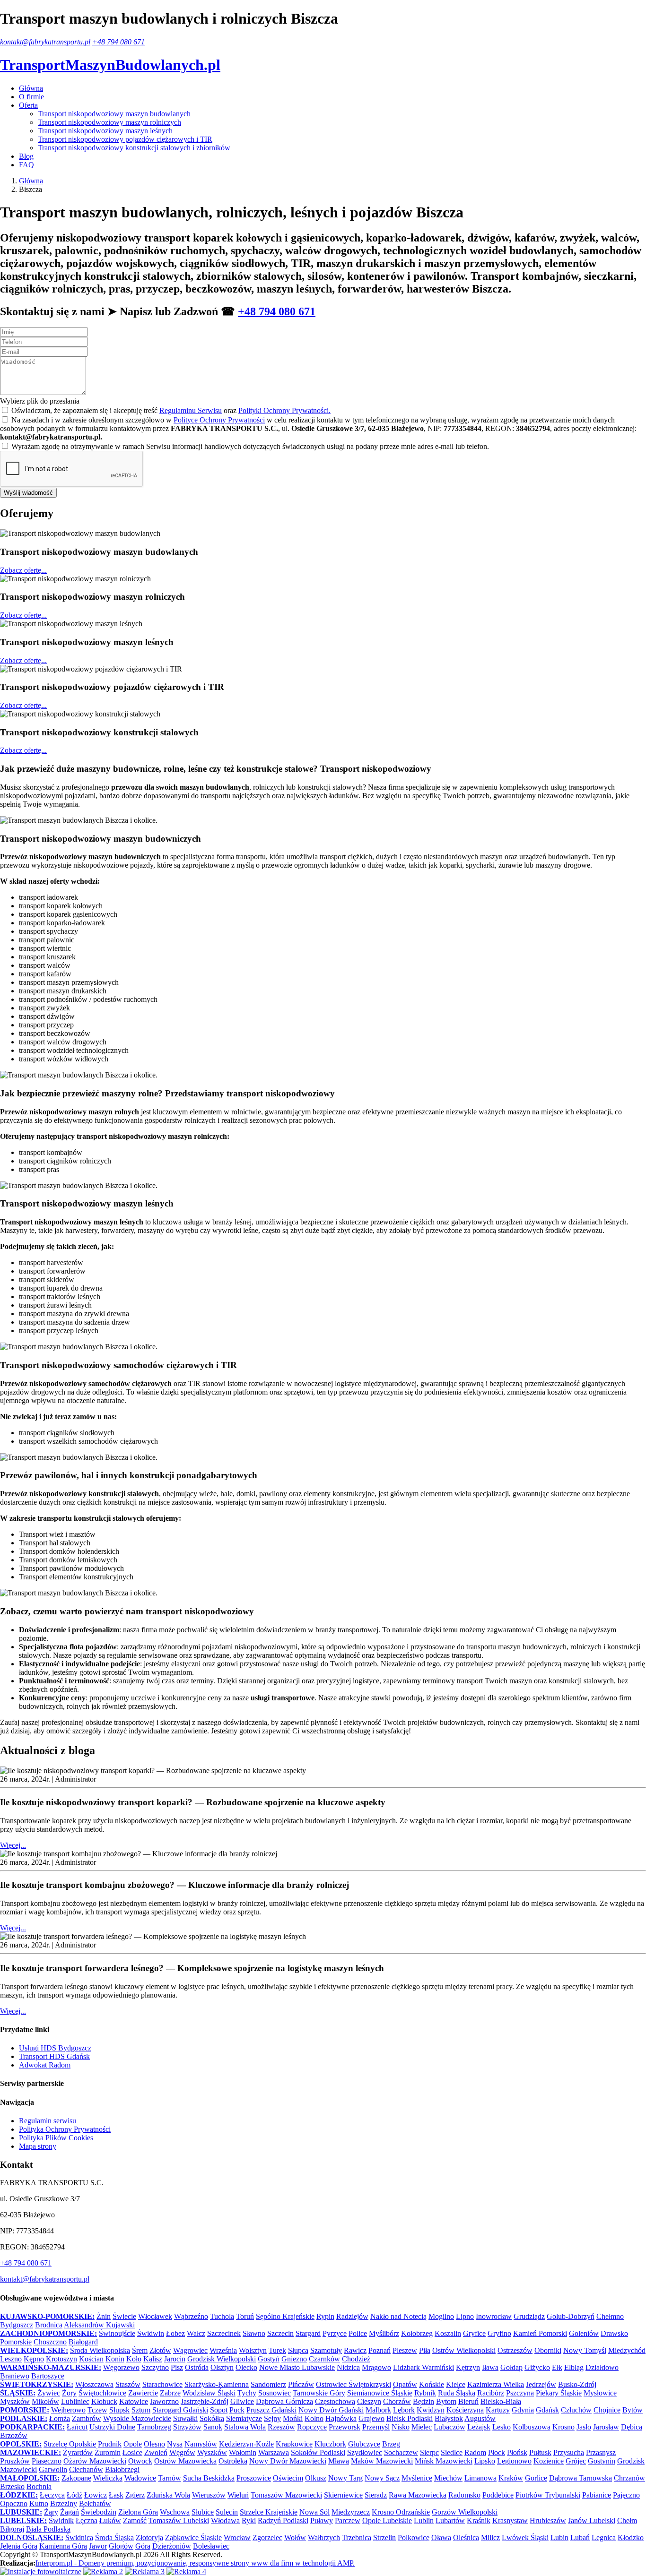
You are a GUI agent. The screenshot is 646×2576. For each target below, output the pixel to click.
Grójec (576, 2461)
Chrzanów (629, 2478)
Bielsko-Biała (501, 2401)
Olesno (154, 2444)
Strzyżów (187, 2427)
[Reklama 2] (103, 2572)
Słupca (298, 2350)
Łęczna (87, 2520)
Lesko (502, 2427)
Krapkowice (294, 2444)
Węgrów (182, 2452)
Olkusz (316, 2478)
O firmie (31, 97)
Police (358, 2333)
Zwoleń (156, 2452)
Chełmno (610, 2316)
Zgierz (135, 2495)
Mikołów (45, 2401)
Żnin (104, 2316)
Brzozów (14, 2435)
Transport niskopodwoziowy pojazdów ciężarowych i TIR (125, 139)
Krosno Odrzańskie (401, 2512)
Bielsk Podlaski (410, 2418)
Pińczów (301, 2384)
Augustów (480, 2418)
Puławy (322, 2520)
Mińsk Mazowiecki (444, 2461)
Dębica (632, 2427)
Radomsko (464, 2495)
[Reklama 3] (145, 2572)
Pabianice (597, 2495)
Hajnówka (341, 2418)
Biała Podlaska (48, 2529)
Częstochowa (335, 2401)
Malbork (378, 2410)
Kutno (39, 2503)
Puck (237, 2410)
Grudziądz (529, 2316)
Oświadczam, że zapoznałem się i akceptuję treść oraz (171, 410)
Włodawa (225, 2520)
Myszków (15, 2401)
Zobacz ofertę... (23, 570)
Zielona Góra (138, 2512)
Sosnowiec (275, 2393)
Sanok (213, 2427)
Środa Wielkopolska (100, 2350)
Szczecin (280, 2333)
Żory (69, 2393)
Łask (116, 2495)
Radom (475, 2452)
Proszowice (254, 2478)
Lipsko (485, 2461)
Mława (339, 2461)
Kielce (456, 2384)
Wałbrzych (324, 2537)
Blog (26, 156)
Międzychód (627, 2350)
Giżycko (537, 2367)
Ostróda (197, 2367)
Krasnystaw (510, 2520)
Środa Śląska (114, 2537)
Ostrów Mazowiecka (185, 2461)
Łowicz (96, 2495)
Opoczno (14, 2503)
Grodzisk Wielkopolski (222, 2359)
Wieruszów (209, 2495)
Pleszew (405, 2350)
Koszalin (448, 2333)
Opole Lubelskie (387, 2520)
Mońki (293, 2418)
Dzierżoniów (172, 2546)
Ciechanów (86, 2469)
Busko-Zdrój (577, 2384)
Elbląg (574, 2367)
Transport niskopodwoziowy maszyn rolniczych (109, 122)
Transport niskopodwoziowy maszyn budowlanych (114, 114)
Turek (277, 2350)
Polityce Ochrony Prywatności (219, 420)
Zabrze (170, 2393)
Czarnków (324, 2359)
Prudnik (110, 2444)
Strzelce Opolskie (70, 2444)
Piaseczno (47, 2461)
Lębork (404, 2410)
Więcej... (13, 1845)
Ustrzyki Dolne (112, 2427)
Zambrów (87, 2418)
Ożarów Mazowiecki (95, 2461)
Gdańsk (547, 2410)
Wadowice (140, 2478)
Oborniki (548, 2350)
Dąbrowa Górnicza (284, 2401)
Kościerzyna (465, 2410)
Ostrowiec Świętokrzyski (354, 2384)
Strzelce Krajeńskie (269, 2512)
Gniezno (294, 2359)
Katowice (134, 2401)
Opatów (405, 2384)
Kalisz (153, 2359)
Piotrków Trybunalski (548, 2495)
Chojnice (607, 2410)
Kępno (34, 2359)
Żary (51, 2512)
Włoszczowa (94, 2384)
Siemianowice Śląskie (380, 2393)
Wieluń (238, 2495)
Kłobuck (104, 2401)
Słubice (203, 2512)
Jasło (584, 2427)
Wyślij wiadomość (28, 493)
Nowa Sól (314, 2512)
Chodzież (356, 2359)
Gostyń (269, 2359)
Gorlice (536, 2478)
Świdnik (61, 2520)
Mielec (422, 2427)
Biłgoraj (12, 2529)
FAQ (26, 165)
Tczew (97, 2410)
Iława (490, 2367)
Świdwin (151, 2333)
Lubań (580, 2537)
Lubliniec (75, 2401)
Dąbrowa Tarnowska (581, 2478)
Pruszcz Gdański (271, 2410)
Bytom (446, 2401)
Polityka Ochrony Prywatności (65, 2129)
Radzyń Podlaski (283, 2520)
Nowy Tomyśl (585, 2350)
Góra (143, 2546)
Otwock (140, 2461)
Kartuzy (498, 2410)
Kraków (511, 2478)
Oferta (28, 105)
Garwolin (53, 2469)
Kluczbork (330, 2444)
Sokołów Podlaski (318, 2452)
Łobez (175, 2333)
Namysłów (201, 2444)
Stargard (308, 2333)
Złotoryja (149, 2537)
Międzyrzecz (351, 2512)
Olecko (246, 2367)
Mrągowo (376, 2367)
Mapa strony (38, 2146)
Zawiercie (143, 2393)
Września (223, 2350)
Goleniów (584, 2333)
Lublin (424, 2520)
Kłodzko (631, 2537)
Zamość (135, 2520)
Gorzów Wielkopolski (465, 2512)
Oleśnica (466, 2537)
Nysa (175, 2444)
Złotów (160, 2350)
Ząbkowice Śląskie (193, 2537)
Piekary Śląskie (559, 2393)
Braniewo (15, 2376)
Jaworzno (164, 2401)
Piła (425, 2350)
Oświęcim (288, 2478)
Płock (497, 2452)
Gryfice (474, 2333)
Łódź (74, 2495)
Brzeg (391, 2444)
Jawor (98, 2546)
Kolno (314, 2418)
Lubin (559, 2537)
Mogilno (441, 2316)
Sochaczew (401, 2452)
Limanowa (480, 2478)
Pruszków (15, 2461)
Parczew (348, 2520)
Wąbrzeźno (191, 2316)
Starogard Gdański (180, 2410)
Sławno (254, 2333)
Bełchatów (95, 2503)
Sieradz (376, 2495)
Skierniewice (343, 2495)
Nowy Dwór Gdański (331, 2410)
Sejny (272, 2418)
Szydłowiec (365, 2452)
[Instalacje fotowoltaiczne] (41, 2572)
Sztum (141, 2410)
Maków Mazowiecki (382, 2461)
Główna (31, 88)
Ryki (249, 2520)
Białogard (83, 2342)
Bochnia (39, 2486)
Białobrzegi (122, 2469)
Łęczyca (52, 2495)
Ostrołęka (233, 2461)
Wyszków (212, 2452)
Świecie (124, 2316)
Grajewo (371, 2418)
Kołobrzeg (417, 2333)
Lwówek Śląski (525, 2537)
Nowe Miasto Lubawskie (297, 2367)
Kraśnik (479, 2520)
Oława (441, 2537)
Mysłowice (600, 2393)
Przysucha (569, 2452)
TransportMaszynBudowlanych (110, 65)
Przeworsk (345, 2427)
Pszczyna (520, 2393)
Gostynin (602, 2461)
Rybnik (425, 2393)
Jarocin (175, 2359)
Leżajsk (479, 2427)
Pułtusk (540, 2452)
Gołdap (511, 2367)
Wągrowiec (190, 2350)
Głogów (121, 2546)
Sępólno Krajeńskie (285, 2316)
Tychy (247, 2393)
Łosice (132, 2452)
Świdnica (79, 2537)
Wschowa (175, 2512)
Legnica (604, 2537)
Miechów (448, 2478)
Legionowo (514, 2461)
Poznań (380, 2350)
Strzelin (384, 2537)
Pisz (177, 2367)
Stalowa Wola (245, 2427)
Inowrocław (494, 2316)
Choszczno (50, 2342)
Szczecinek (224, 2333)
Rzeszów (281, 2427)
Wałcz (196, 2333)
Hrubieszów (548, 2520)
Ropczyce (312, 2427)
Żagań (70, 2512)
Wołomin (243, 2452)
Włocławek (155, 2316)
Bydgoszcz (17, 2325)
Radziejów (352, 2316)
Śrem (140, 2350)
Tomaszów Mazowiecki (286, 2495)
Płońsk (517, 2452)
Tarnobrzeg (154, 2427)
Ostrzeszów (515, 2350)
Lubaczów (450, 2427)
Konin (115, 2359)
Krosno (563, 2427)
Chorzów (397, 2401)
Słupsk (119, 2410)
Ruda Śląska (457, 2393)
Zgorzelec (267, 2537)
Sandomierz (268, 2384)
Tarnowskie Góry (319, 2393)
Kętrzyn (468, 2367)
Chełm (627, 2520)
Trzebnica (357, 2537)
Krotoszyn (61, 2359)
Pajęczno (626, 2495)
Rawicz (355, 2350)
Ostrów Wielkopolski (464, 2350)
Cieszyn (369, 2401)
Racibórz (491, 2393)
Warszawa (274, 2452)
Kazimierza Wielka (496, 2384)
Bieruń (468, 2401)
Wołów (295, 2537)
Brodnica (49, 2325)
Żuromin (108, 2452)
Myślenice (417, 2478)
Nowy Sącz (382, 2478)
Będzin (423, 2401)
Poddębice (498, 2495)
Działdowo (602, 2367)
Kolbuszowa (532, 2427)
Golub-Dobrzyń (571, 2316)
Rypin (325, 2316)
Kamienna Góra (63, 2546)
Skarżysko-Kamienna (217, 2384)
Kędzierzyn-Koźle (246, 2444)
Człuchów (576, 2410)
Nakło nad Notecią (398, 2316)
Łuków (110, 2520)
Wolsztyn (253, 2350)
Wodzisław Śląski (209, 2393)
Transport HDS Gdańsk (54, 2056)
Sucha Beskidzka (209, 2478)
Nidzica (348, 2367)
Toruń (245, 2316)
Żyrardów (78, 2452)
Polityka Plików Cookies (56, 2138)
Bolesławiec (211, 2546)
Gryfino (499, 2333)
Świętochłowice (102, 2393)
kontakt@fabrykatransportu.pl (45, 42)
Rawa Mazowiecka (418, 2495)
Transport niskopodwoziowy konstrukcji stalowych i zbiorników (134, 148)
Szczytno (155, 2367)
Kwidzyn (431, 2410)
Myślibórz (384, 2333)
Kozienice (549, 2461)
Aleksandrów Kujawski (99, 2325)
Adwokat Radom (45, 2065)
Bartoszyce (48, 2376)
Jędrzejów (541, 2384)
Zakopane (76, 2478)
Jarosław (606, 2427)
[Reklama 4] (186, 2572)
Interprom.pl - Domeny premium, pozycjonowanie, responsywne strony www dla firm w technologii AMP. (195, 2563)
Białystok (449, 2418)
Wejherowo (68, 2410)
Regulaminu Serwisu (191, 410)
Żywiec (49, 2393)
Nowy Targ (345, 2478)
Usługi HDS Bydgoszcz (55, 2048)
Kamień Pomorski (540, 2333)
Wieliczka (108, 2478)
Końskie (432, 2384)
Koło (134, 2359)
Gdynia (523, 2410)
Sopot (219, 2410)
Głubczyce (364, 2444)
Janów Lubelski (592, 2520)
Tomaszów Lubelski (179, 2520)
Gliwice (242, 2401)
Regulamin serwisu (48, 2121)
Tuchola (222, 2316)
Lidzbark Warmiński (423, 2367)
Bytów (633, 2410)
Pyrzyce (335, 2333)
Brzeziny (64, 2503)
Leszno (11, 2359)
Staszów (128, 2384)
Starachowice (162, 2384)
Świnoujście (117, 2333)
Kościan (91, 2359)
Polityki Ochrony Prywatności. (284, 410)
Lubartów (450, 2520)
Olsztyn (222, 2367)
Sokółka (212, 2418)
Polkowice (414, 2537)
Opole (133, 2444)
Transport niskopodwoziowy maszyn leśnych (105, 131)
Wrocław (237, 2537)
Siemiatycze (244, 2418)
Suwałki (185, 2418)
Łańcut (77, 2427)
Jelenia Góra (19, 2546)
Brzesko (12, 2486)
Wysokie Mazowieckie (137, 2418)
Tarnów (170, 2478)
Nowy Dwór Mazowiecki (288, 2461)
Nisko (401, 2427)
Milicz (490, 2537)
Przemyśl (376, 2427)
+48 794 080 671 (118, 42)
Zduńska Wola (168, 2495)
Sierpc (429, 2452)
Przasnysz (601, 2452)
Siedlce (452, 2452)
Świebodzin (99, 2512)
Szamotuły (326, 2350)
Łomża (60, 2418)
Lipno (465, 2316)
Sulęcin (227, 2512)
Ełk (557, 2367)
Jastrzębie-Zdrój (205, 2401)
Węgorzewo (121, 2367)
